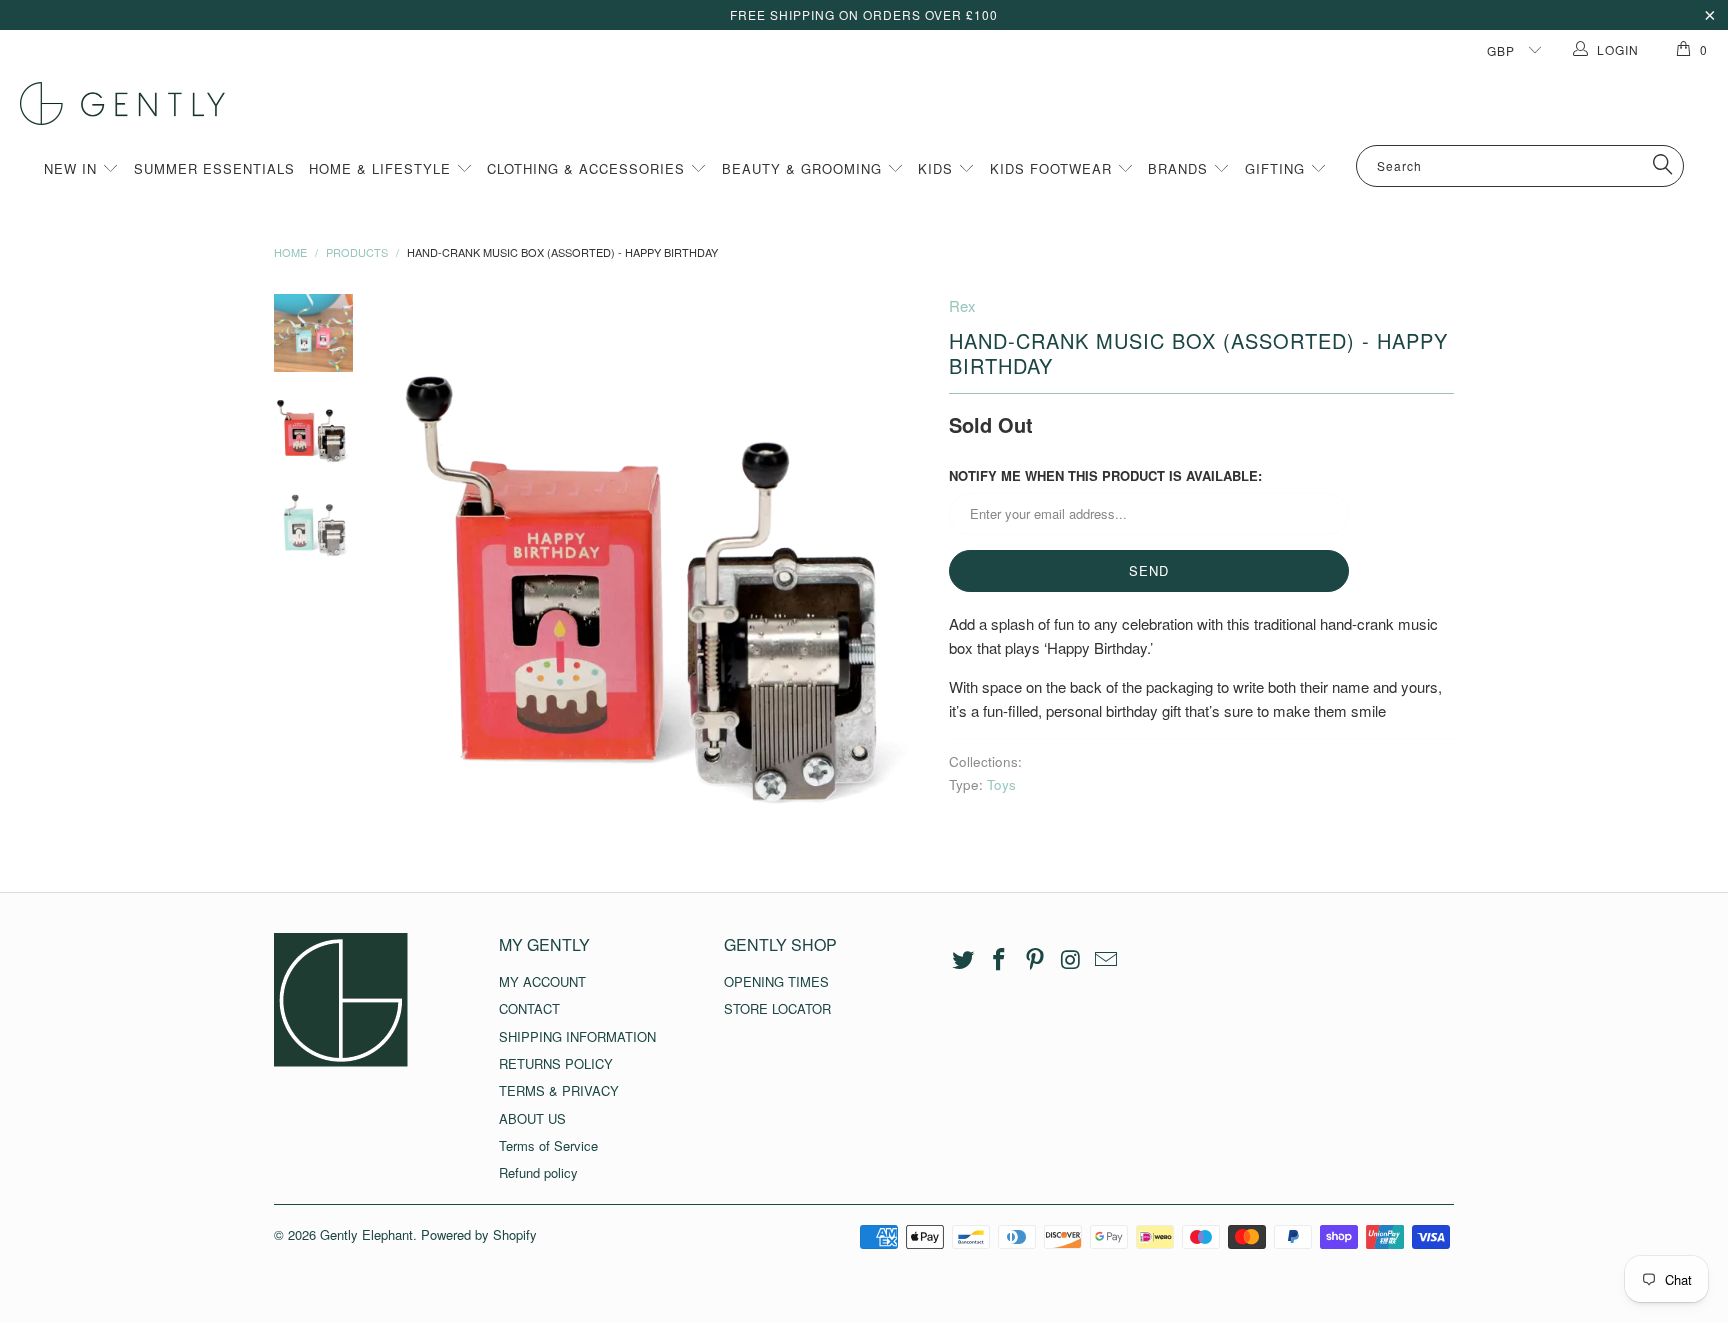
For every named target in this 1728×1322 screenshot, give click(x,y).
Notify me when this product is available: (1105, 475)
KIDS (938, 168)
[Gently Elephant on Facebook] (1000, 960)
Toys (1001, 784)
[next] (900, 566)
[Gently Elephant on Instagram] (1071, 960)
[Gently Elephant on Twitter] (964, 960)
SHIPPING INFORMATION (577, 1036)
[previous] (414, 566)
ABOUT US (532, 1118)
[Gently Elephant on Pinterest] (1035, 960)
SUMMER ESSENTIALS (214, 168)
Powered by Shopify (479, 1234)
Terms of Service (548, 1145)
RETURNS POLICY (556, 1063)
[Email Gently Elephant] (1107, 960)
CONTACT (529, 1008)
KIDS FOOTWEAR (1053, 168)
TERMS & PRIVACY (559, 1090)
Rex (962, 305)
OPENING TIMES (776, 981)
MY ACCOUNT (542, 981)
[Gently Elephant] (874, 103)
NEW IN (73, 168)
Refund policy (538, 1172)
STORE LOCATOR (777, 1008)
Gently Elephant (366, 1234)
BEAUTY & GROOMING (804, 168)
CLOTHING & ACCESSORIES (588, 168)
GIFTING (1277, 168)
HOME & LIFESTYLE (382, 168)
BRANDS (1180, 168)
